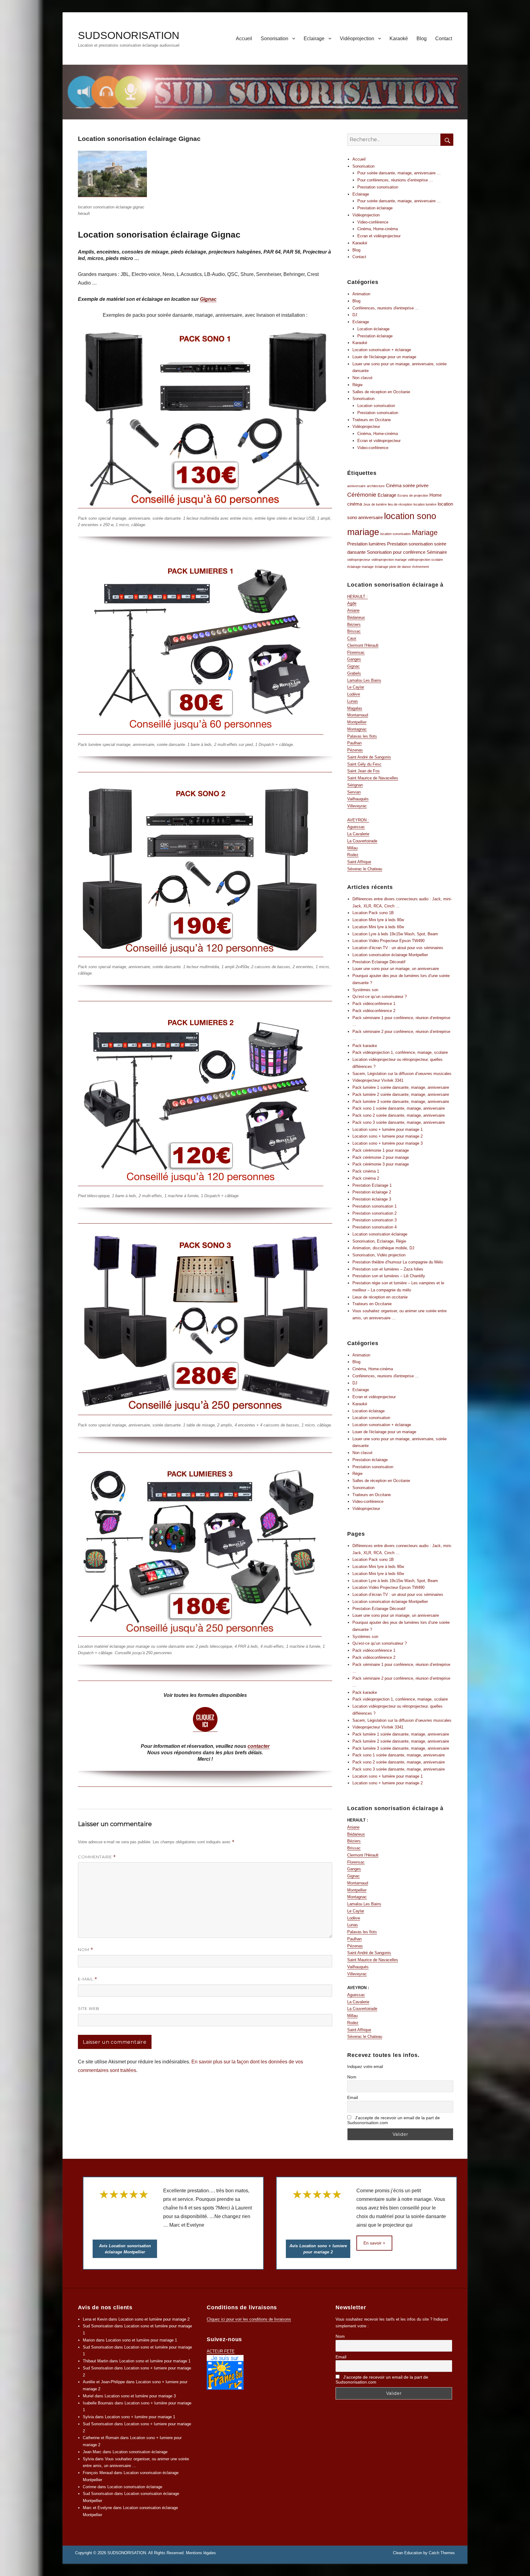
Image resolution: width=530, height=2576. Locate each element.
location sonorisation (396, 534)
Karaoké (399, 39)
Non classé (362, 378)
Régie (357, 385)
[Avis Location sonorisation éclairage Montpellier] (120, 2214)
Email (353, 2097)
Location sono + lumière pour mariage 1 (388, 1129)
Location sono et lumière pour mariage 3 (140, 2396)
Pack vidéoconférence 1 (374, 1004)
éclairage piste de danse (393, 567)
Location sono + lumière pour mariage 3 (388, 1143)
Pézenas (355, 750)
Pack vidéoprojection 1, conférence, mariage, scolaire (400, 1052)
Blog (422, 39)
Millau (352, 848)
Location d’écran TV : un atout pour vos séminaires (398, 948)
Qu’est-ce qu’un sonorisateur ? (380, 997)
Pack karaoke (365, 1046)
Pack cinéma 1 (366, 1171)
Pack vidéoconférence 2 (374, 1011)
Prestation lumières (367, 544)
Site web (89, 2008)
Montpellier (357, 722)
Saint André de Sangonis (369, 757)
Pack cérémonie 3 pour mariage (381, 1164)
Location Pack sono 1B (373, 913)
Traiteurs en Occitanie (372, 1304)
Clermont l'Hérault (363, 645)
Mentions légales (201, 2553)
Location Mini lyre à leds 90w (378, 920)
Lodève (354, 694)
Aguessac (356, 827)
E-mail (88, 1979)
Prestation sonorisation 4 (374, 1227)
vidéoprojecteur (359, 560)
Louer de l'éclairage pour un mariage (384, 357)
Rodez (353, 855)
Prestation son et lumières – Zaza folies (388, 1269)
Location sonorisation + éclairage (382, 350)
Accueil (244, 39)
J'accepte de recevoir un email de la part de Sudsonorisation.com (394, 2120)
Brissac (354, 631)
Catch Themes (442, 2553)
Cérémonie (362, 495)
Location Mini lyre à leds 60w (378, 927)
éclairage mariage (360, 567)
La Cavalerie (358, 834)
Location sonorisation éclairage (380, 1234)
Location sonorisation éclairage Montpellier (390, 955)
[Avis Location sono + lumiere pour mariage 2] (313, 2214)
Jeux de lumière (375, 504)
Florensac (356, 652)
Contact (444, 39)
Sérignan (355, 785)
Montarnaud (358, 715)
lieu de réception (400, 504)
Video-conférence (373, 222)
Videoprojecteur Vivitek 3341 (378, 1080)
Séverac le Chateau (365, 869)
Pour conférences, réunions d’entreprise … (395, 180)
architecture (376, 486)
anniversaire (356, 486)
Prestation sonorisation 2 (374, 1213)
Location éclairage (373, 329)
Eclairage (314, 39)
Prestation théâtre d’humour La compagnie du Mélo (398, 1262)
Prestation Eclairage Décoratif (379, 962)
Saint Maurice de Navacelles (373, 778)
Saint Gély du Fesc (364, 764)
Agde (352, 603)
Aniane (353, 610)
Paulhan (354, 743)
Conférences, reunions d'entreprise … (386, 308)
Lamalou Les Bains (364, 680)
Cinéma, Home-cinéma (378, 229)
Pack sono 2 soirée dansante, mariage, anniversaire (399, 1115)
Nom (86, 1950)
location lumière (425, 504)
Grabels (354, 673)
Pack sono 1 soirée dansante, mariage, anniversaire (399, 1108)
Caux (352, 638)
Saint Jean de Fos (363, 771)
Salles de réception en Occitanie (381, 392)
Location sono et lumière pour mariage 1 (141, 2340)
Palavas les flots (362, 736)
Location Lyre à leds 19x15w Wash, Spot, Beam (395, 934)
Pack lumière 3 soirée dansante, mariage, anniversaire (401, 1102)
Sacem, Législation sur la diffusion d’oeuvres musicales (402, 1074)
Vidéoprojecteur (366, 427)
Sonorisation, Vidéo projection (379, 1255)
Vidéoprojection (357, 39)
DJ (355, 315)
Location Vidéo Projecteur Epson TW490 (388, 941)
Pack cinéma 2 (366, 1178)
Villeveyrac (357, 806)
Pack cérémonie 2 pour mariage (381, 1157)
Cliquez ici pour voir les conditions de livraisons (249, 2319)
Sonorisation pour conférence (396, 552)
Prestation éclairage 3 (372, 1199)
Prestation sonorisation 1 (374, 1206)
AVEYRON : (358, 820)
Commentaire (97, 1857)
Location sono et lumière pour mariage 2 (154, 2319)
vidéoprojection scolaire (425, 560)
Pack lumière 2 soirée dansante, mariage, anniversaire (401, 1094)
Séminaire (437, 552)
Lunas (353, 701)
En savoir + (369, 2243)
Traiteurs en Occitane (372, 420)
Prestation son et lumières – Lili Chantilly (389, 1276)
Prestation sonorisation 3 (374, 1220)
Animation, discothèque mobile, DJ (383, 1248)
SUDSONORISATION (129, 35)
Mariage (425, 533)
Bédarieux (356, 617)
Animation (361, 294)
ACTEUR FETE (221, 2351)
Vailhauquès (358, 799)
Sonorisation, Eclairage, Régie (379, 1241)
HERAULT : (357, 597)
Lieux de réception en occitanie (380, 1297)
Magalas (355, 708)
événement (421, 567)
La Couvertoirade (362, 841)
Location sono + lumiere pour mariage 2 (388, 1136)
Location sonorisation (376, 406)
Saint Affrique (359, 862)
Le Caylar (356, 687)
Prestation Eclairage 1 (372, 1185)
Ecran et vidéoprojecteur (379, 236)
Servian (354, 792)
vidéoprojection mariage (389, 560)
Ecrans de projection (413, 495)
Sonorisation (275, 39)
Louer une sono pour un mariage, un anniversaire (396, 969)
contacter (259, 1746)
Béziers (354, 625)
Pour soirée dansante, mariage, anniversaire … (399, 173)
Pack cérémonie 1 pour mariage (381, 1150)
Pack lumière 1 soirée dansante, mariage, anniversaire (401, 1087)
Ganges (354, 659)
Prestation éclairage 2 (372, 1192)
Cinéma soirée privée (407, 485)
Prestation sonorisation (378, 187)
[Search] (447, 140)
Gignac (208, 299)
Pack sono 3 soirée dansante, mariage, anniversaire (399, 1122)
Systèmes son (365, 990)
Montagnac (357, 729)
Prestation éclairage (375, 208)
